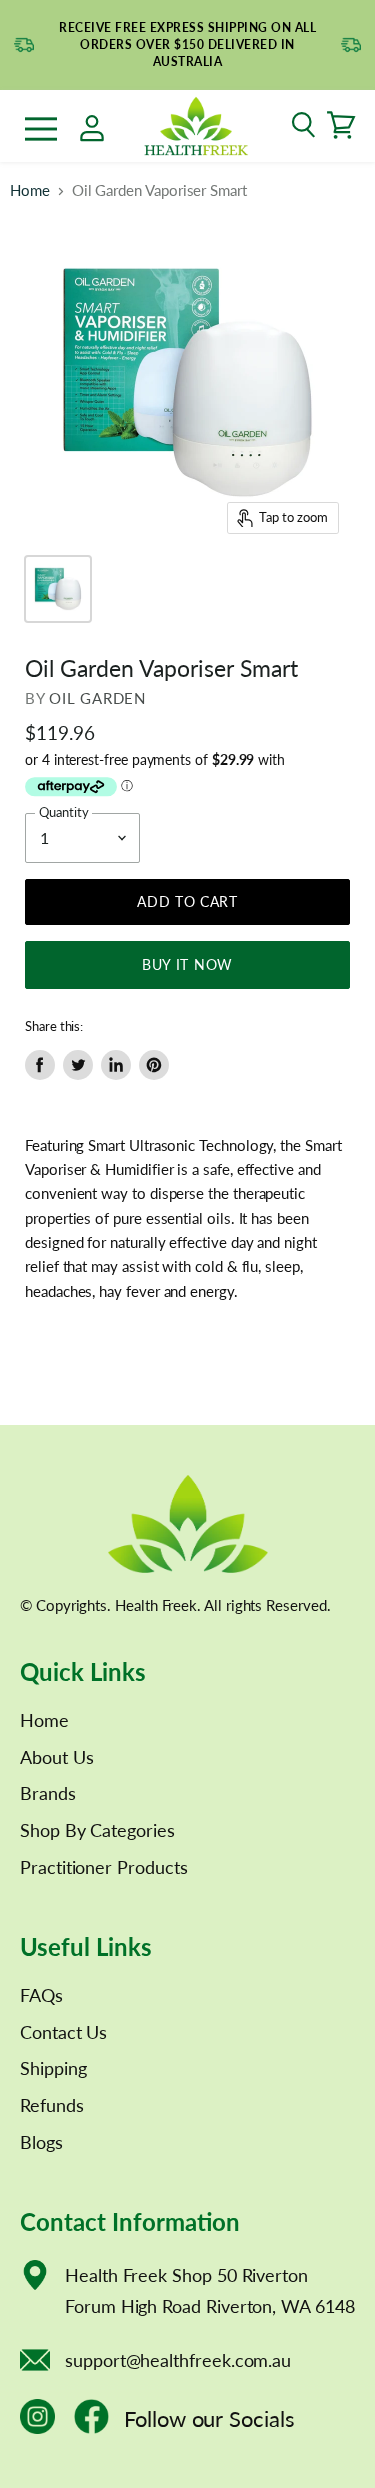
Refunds (52, 2105)
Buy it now (187, 964)
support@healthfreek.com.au (178, 2360)
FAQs (41, 1995)
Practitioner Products (104, 1867)
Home (30, 190)
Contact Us (63, 2032)
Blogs (41, 2142)
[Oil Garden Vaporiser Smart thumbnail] (58, 589)
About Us (56, 1757)
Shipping (53, 2068)
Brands (48, 1793)
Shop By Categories (97, 1830)
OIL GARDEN (97, 698)
